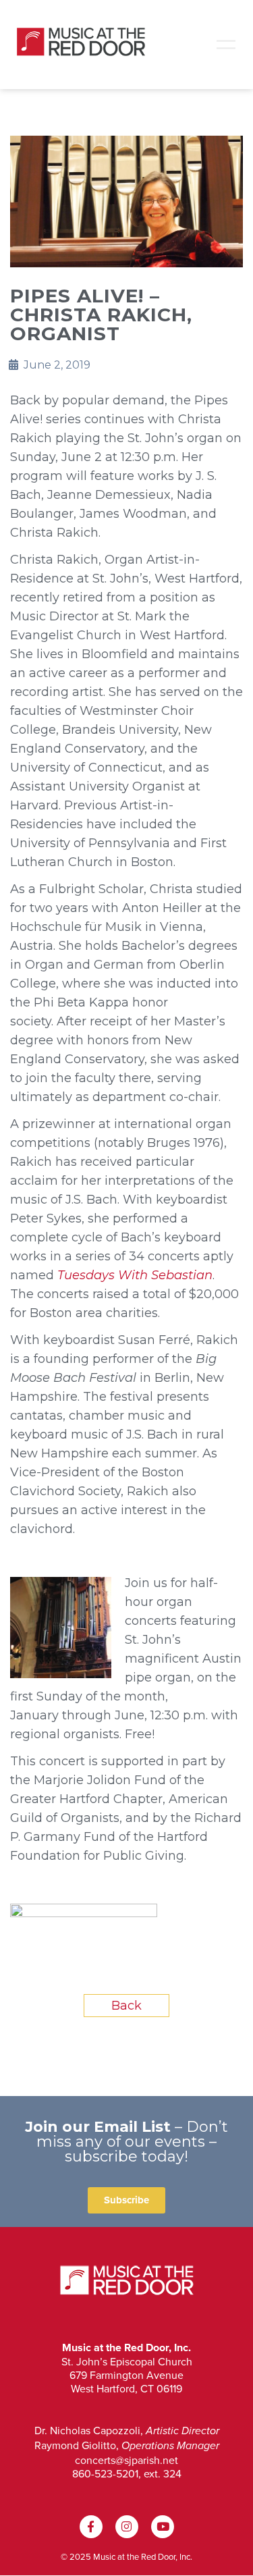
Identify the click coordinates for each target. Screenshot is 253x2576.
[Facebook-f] (91, 2527)
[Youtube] (163, 2527)
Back (126, 2006)
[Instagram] (127, 2527)
